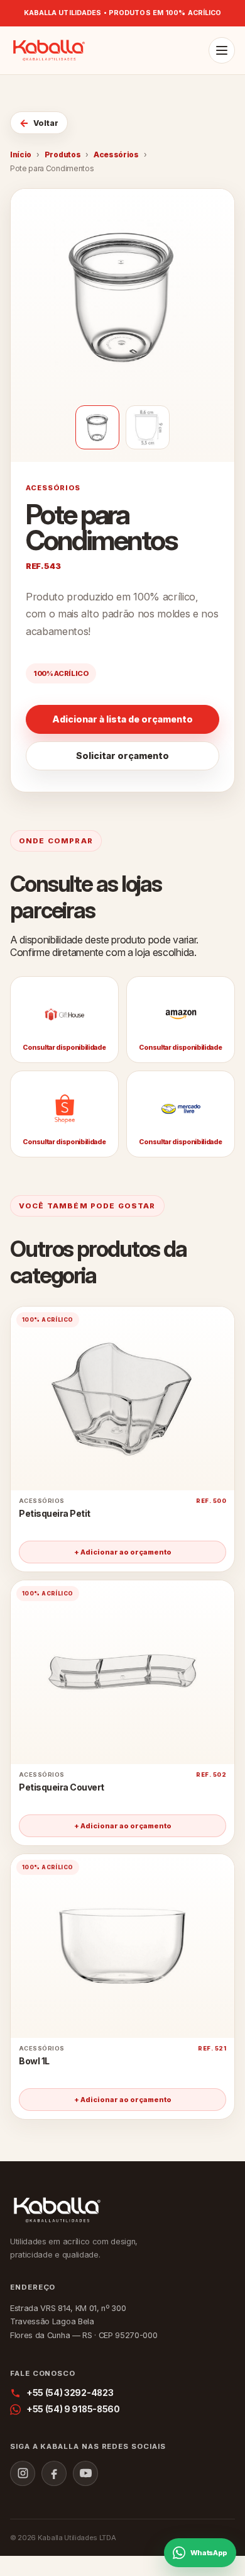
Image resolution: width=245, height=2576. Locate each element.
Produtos (63, 155)
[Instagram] (23, 2473)
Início (21, 155)
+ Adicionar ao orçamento (123, 1552)
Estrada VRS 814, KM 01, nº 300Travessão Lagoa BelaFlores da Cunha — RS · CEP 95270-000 (84, 2321)
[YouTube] (85, 2473)
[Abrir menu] (222, 50)
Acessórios (116, 155)
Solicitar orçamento (122, 756)
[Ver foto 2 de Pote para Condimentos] (148, 427)
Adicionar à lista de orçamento (122, 719)
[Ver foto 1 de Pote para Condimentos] (97, 427)
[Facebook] (54, 2473)
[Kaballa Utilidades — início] (49, 50)
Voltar (39, 123)
